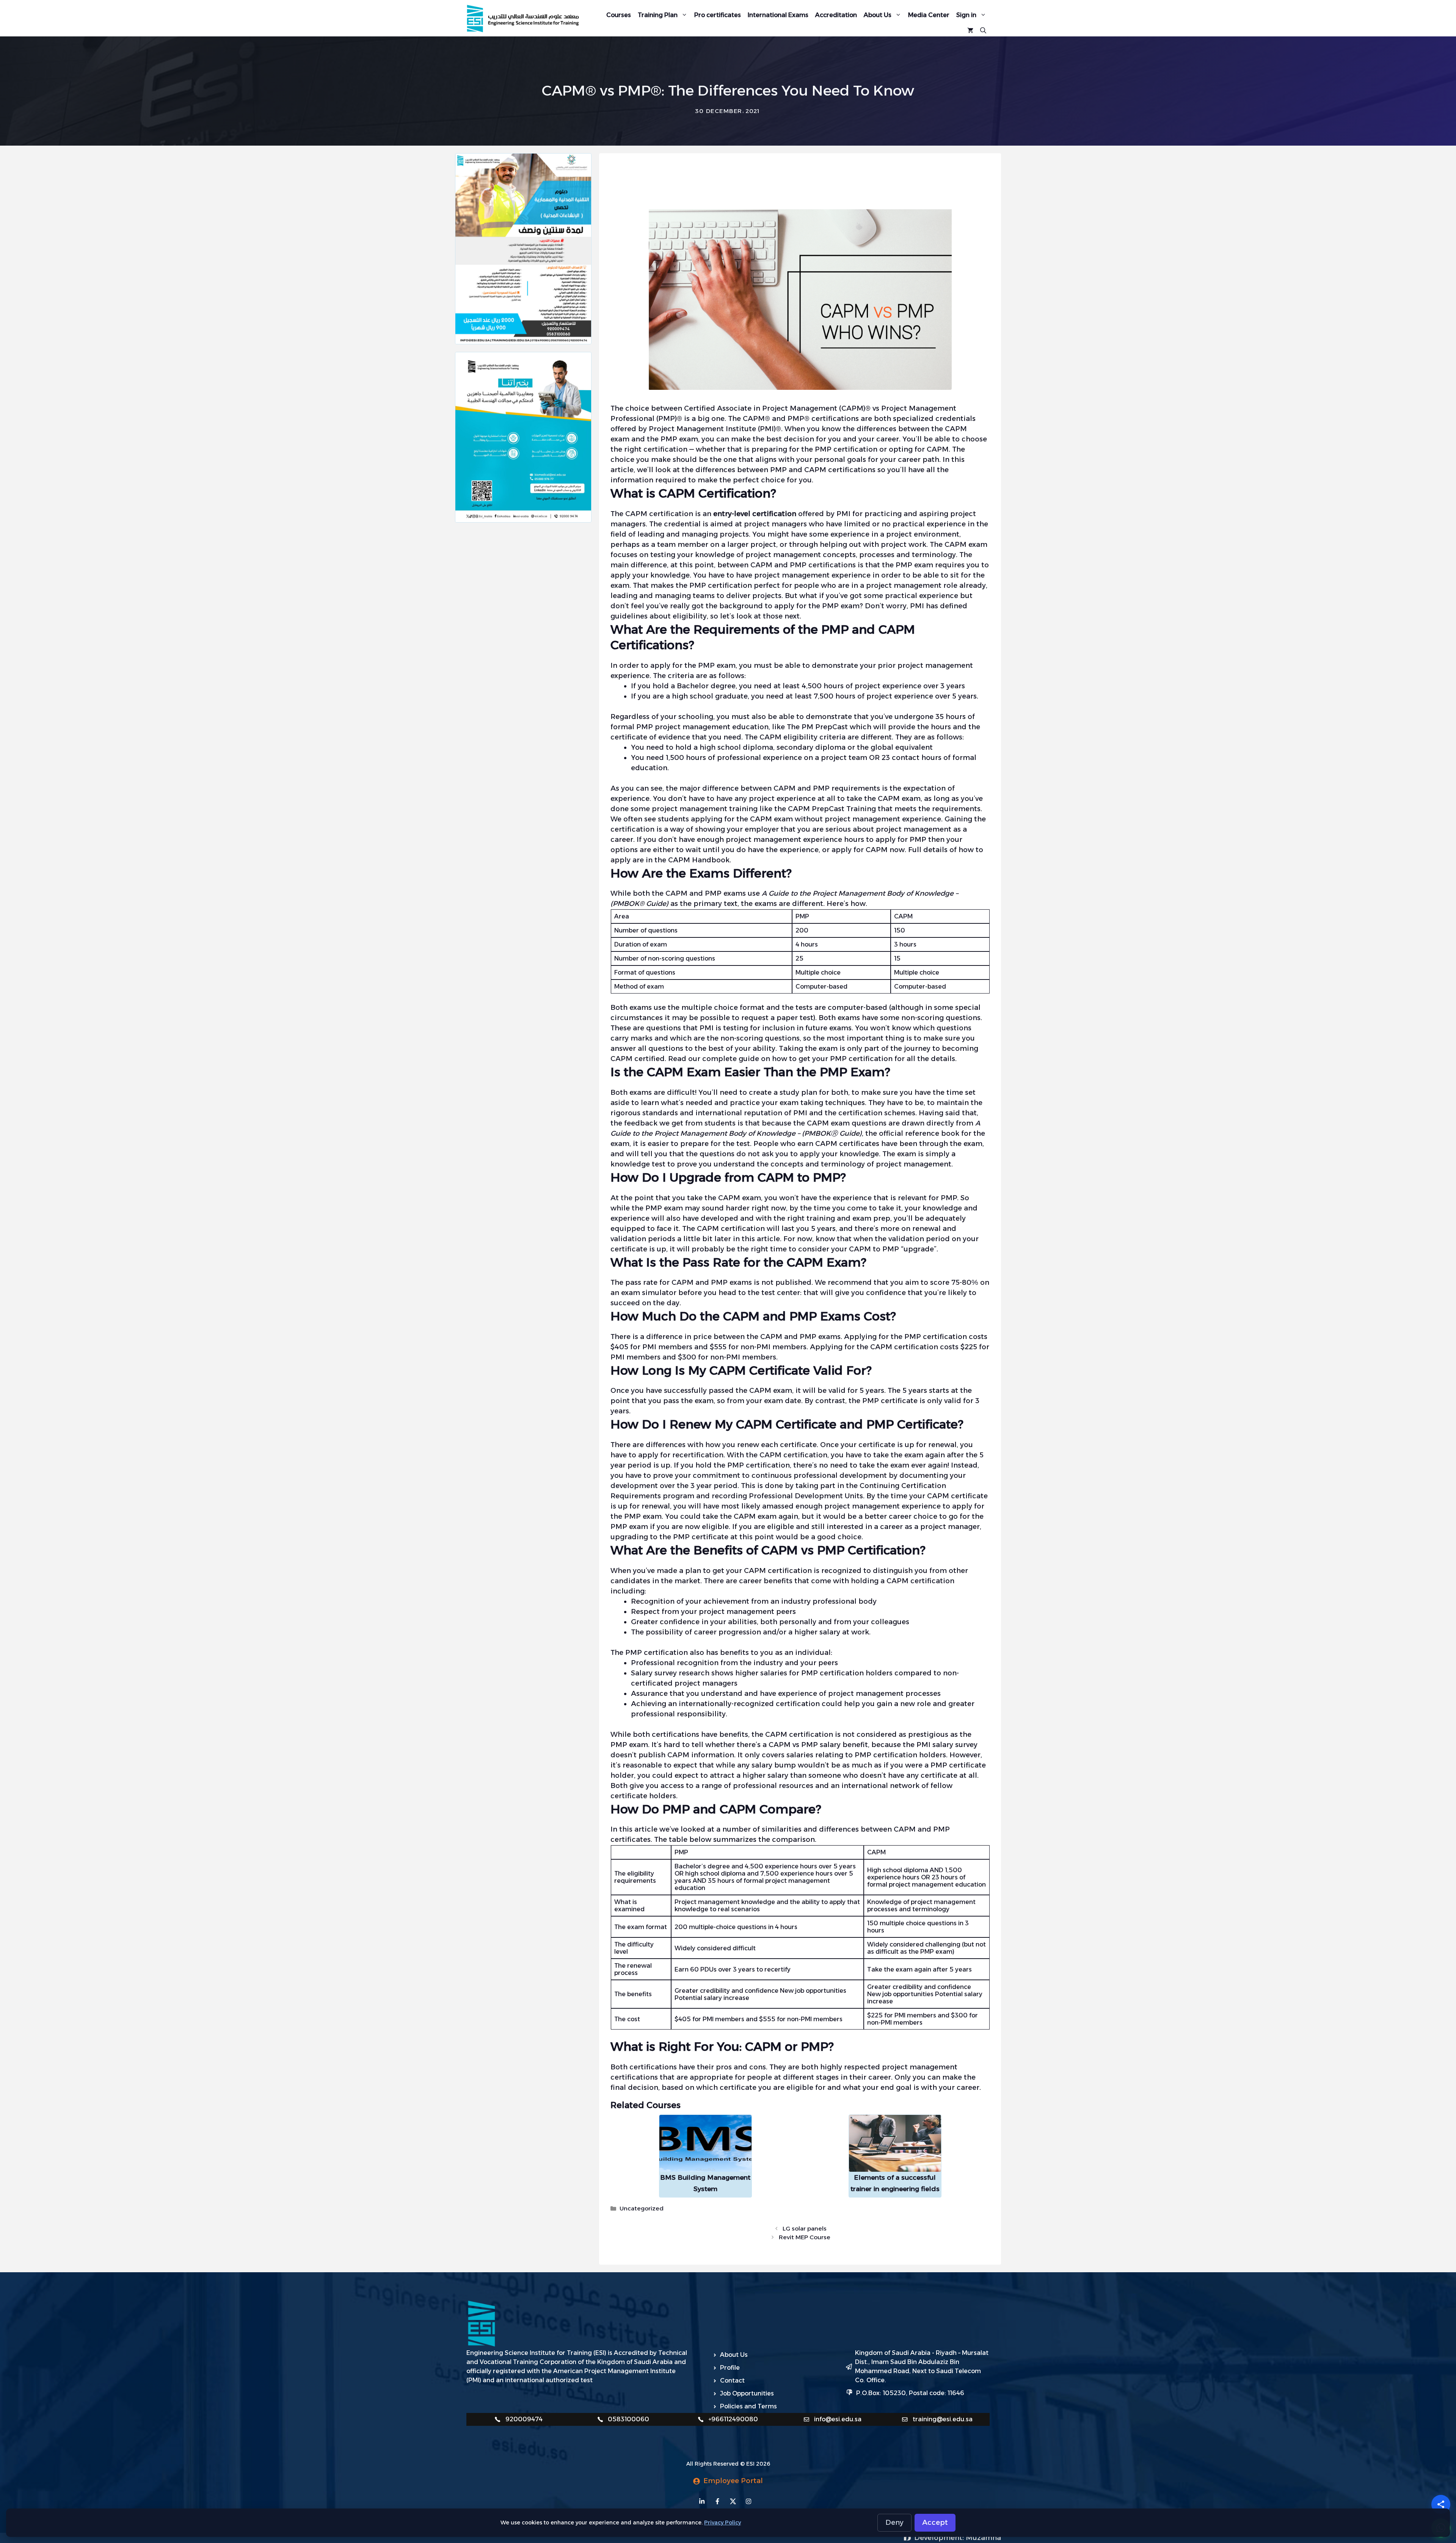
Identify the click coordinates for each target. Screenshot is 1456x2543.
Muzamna (983, 2538)
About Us (878, 15)
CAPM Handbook (699, 860)
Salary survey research (670, 1673)
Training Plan (658, 15)
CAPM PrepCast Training (832, 809)
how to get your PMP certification (832, 1059)
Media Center (929, 15)
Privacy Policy (723, 2523)
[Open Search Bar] (983, 30)
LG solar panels (805, 2228)
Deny (894, 2523)
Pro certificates (718, 15)
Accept (935, 2523)
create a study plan (783, 1093)
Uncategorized (642, 2208)
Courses (619, 15)
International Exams (778, 15)
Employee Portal (733, 2481)
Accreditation (836, 15)
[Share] (1441, 2504)
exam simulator (649, 1293)
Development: (940, 2538)
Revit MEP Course (805, 2237)
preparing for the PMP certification (814, 449)
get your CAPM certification (762, 1571)
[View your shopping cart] (970, 30)
